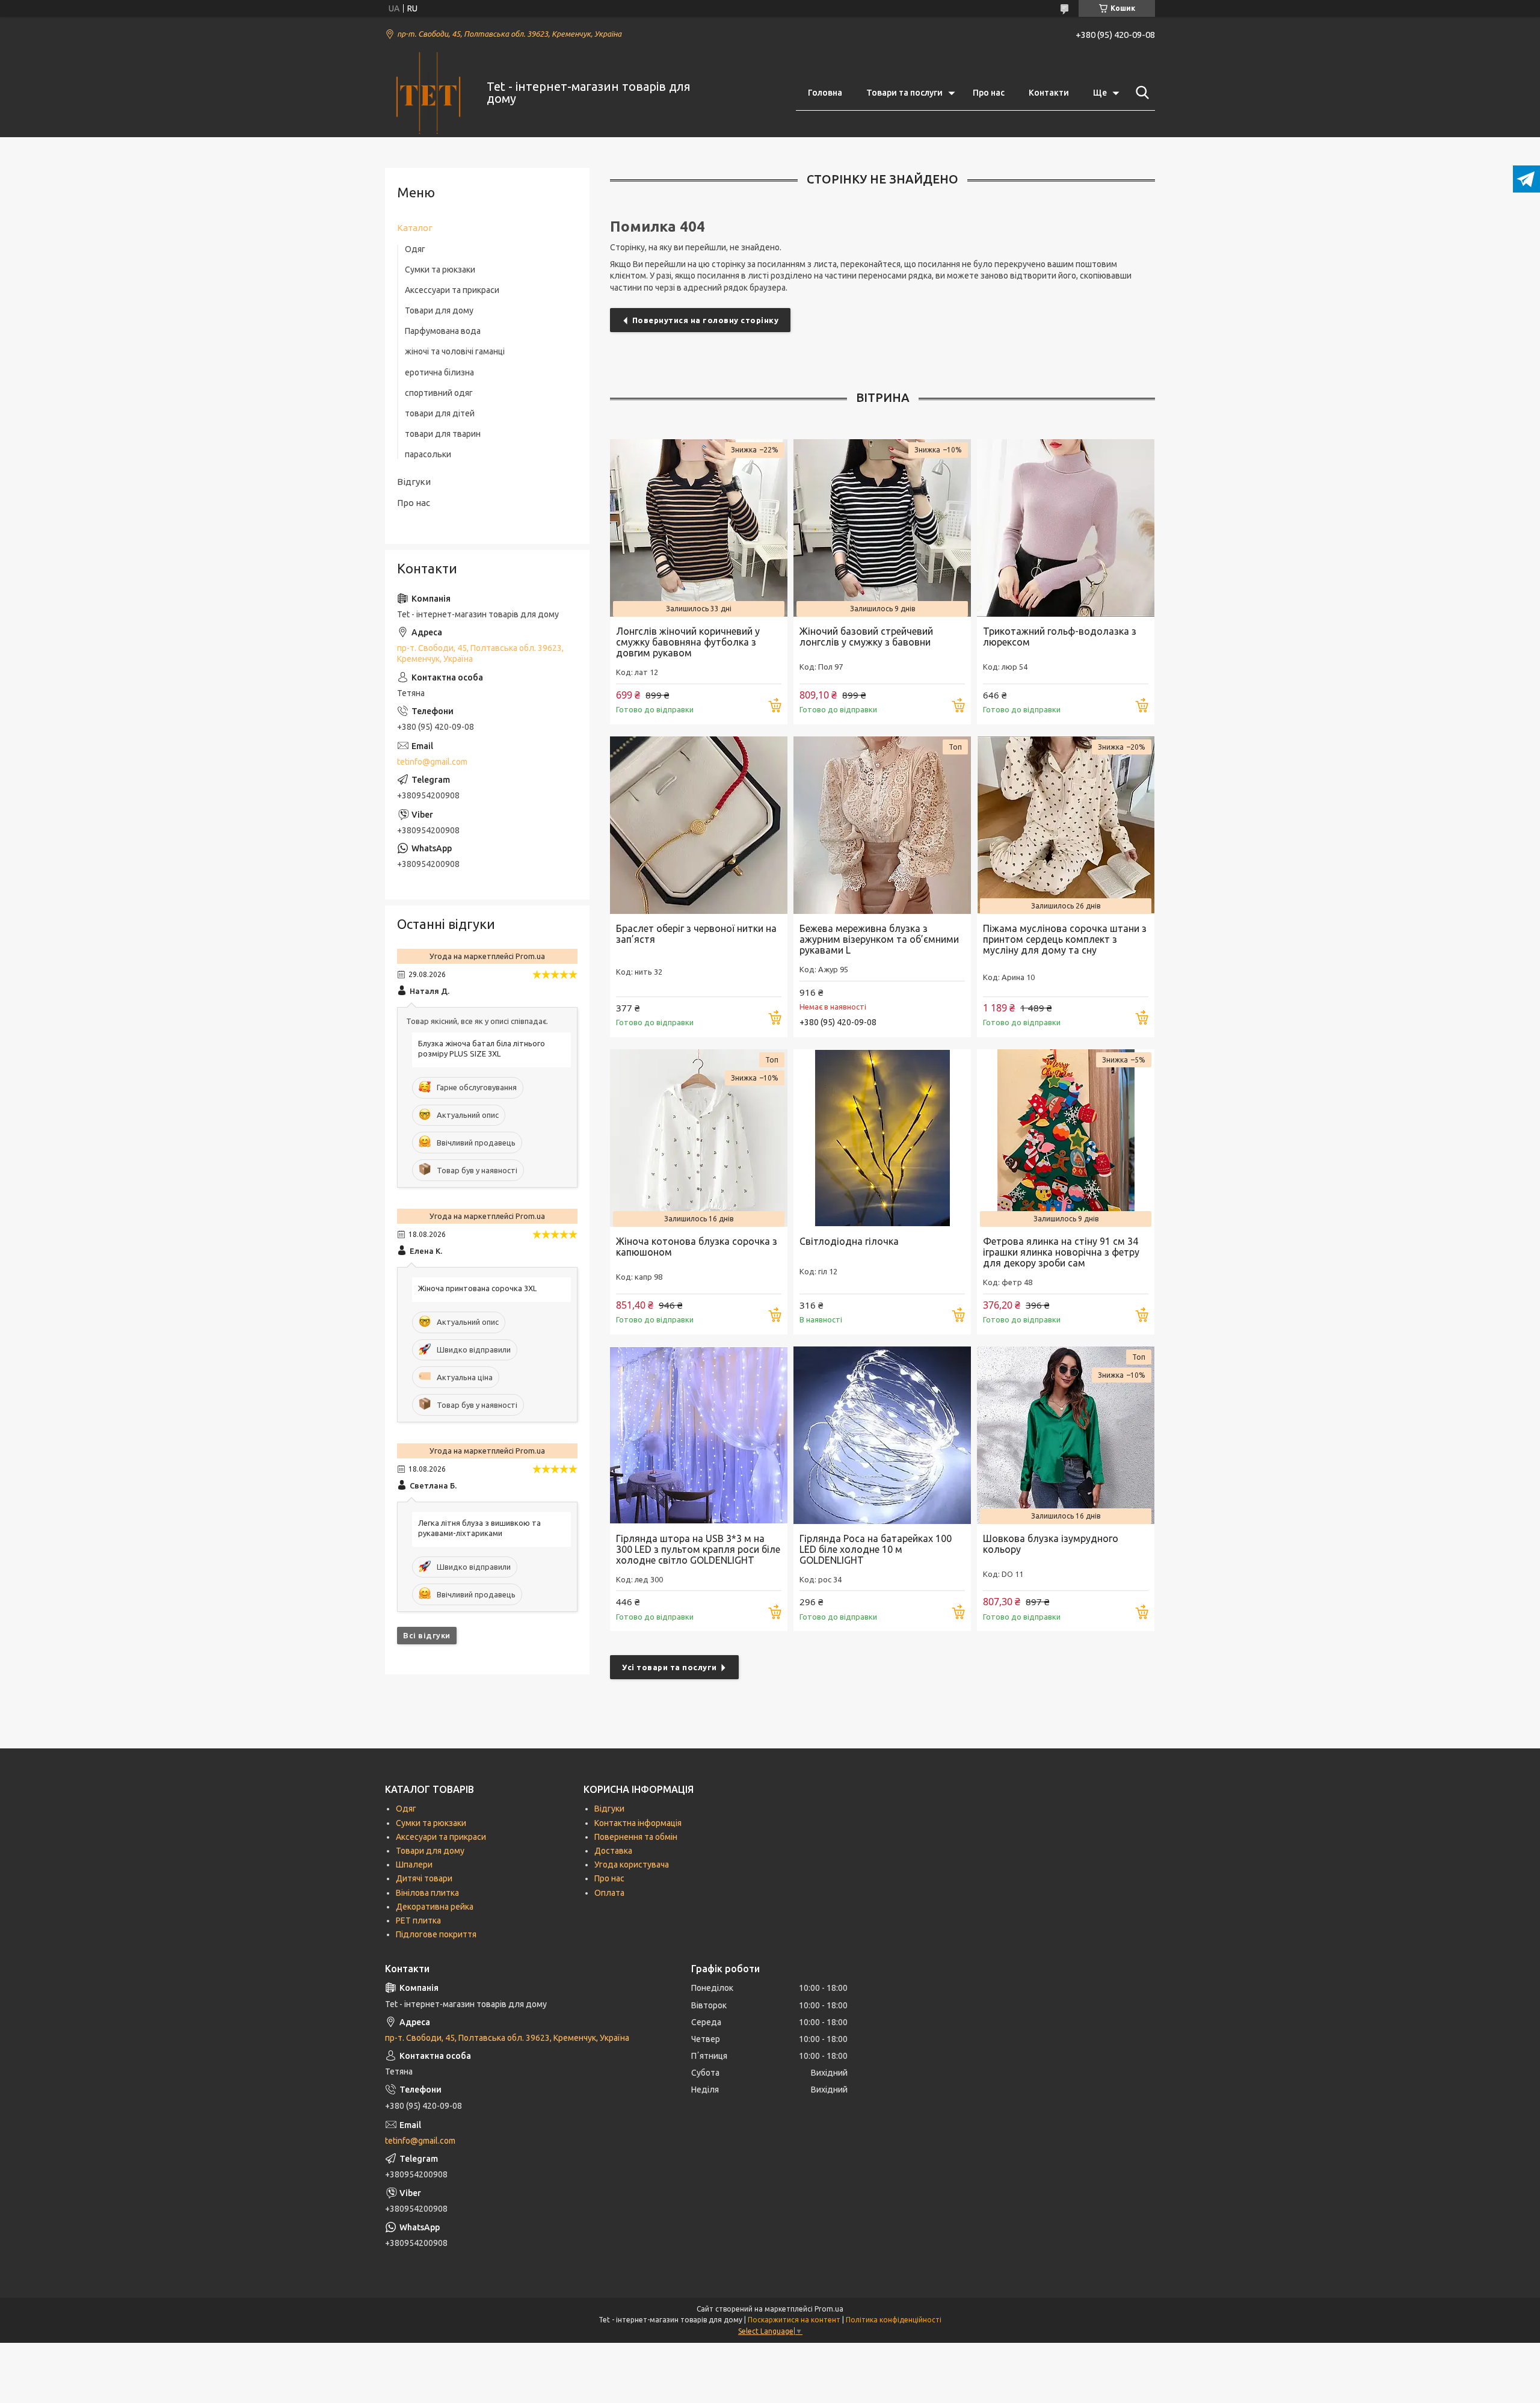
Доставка (613, 1851)
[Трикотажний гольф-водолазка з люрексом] (1066, 528)
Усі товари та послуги (670, 1667)
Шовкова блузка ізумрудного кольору (1051, 1544)
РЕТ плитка (418, 1920)
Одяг (415, 249)
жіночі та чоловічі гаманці (455, 351)
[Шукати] (1140, 93)
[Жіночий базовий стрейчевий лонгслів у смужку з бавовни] (882, 528)
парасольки (428, 454)
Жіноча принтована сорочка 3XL (477, 1288)
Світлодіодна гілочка (849, 1241)
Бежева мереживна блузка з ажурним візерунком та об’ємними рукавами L (879, 939)
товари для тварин (443, 434)
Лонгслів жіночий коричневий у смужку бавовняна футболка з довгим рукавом (688, 642)
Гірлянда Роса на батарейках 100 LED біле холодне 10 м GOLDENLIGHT (876, 1549)
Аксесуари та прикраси (441, 1837)
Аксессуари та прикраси (452, 290)
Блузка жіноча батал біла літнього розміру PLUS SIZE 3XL (482, 1048)
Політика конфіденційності (894, 2320)
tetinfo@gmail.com (432, 762)
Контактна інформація (638, 1823)
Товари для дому (439, 310)
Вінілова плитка (427, 1893)
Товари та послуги (904, 93)
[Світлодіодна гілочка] (882, 1138)
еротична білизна (439, 372)
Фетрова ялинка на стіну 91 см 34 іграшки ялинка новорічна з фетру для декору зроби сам (1061, 1252)
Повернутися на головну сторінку (706, 320)
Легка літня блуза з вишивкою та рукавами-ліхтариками (479, 1528)
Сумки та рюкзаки (440, 270)
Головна (825, 93)
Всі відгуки (427, 1635)
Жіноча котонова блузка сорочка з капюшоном (697, 1247)
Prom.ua (829, 2309)
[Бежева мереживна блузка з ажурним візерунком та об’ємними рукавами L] (882, 825)
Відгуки (414, 482)
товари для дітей (440, 413)
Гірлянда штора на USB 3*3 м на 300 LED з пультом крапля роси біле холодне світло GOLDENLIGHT (698, 1549)
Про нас (989, 93)
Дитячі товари (424, 1878)
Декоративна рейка (435, 1907)
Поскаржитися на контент (794, 2320)
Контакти (1049, 93)
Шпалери (414, 1865)
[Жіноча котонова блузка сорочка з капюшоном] (699, 1138)
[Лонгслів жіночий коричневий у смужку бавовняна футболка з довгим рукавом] (699, 528)
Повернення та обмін (636, 1837)
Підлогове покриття (436, 1934)
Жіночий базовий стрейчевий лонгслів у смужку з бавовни (866, 637)
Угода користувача (632, 1865)
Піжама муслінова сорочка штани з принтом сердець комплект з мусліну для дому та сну (1065, 939)
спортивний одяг (439, 393)
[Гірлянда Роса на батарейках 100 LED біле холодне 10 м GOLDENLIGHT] (882, 1435)
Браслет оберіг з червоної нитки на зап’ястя (696, 934)
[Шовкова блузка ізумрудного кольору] (1066, 1435)
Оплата (609, 1893)
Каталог (415, 228)
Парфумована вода (443, 331)
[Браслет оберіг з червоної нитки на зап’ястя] (699, 825)
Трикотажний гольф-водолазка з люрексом (1060, 637)
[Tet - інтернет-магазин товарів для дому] (428, 93)
